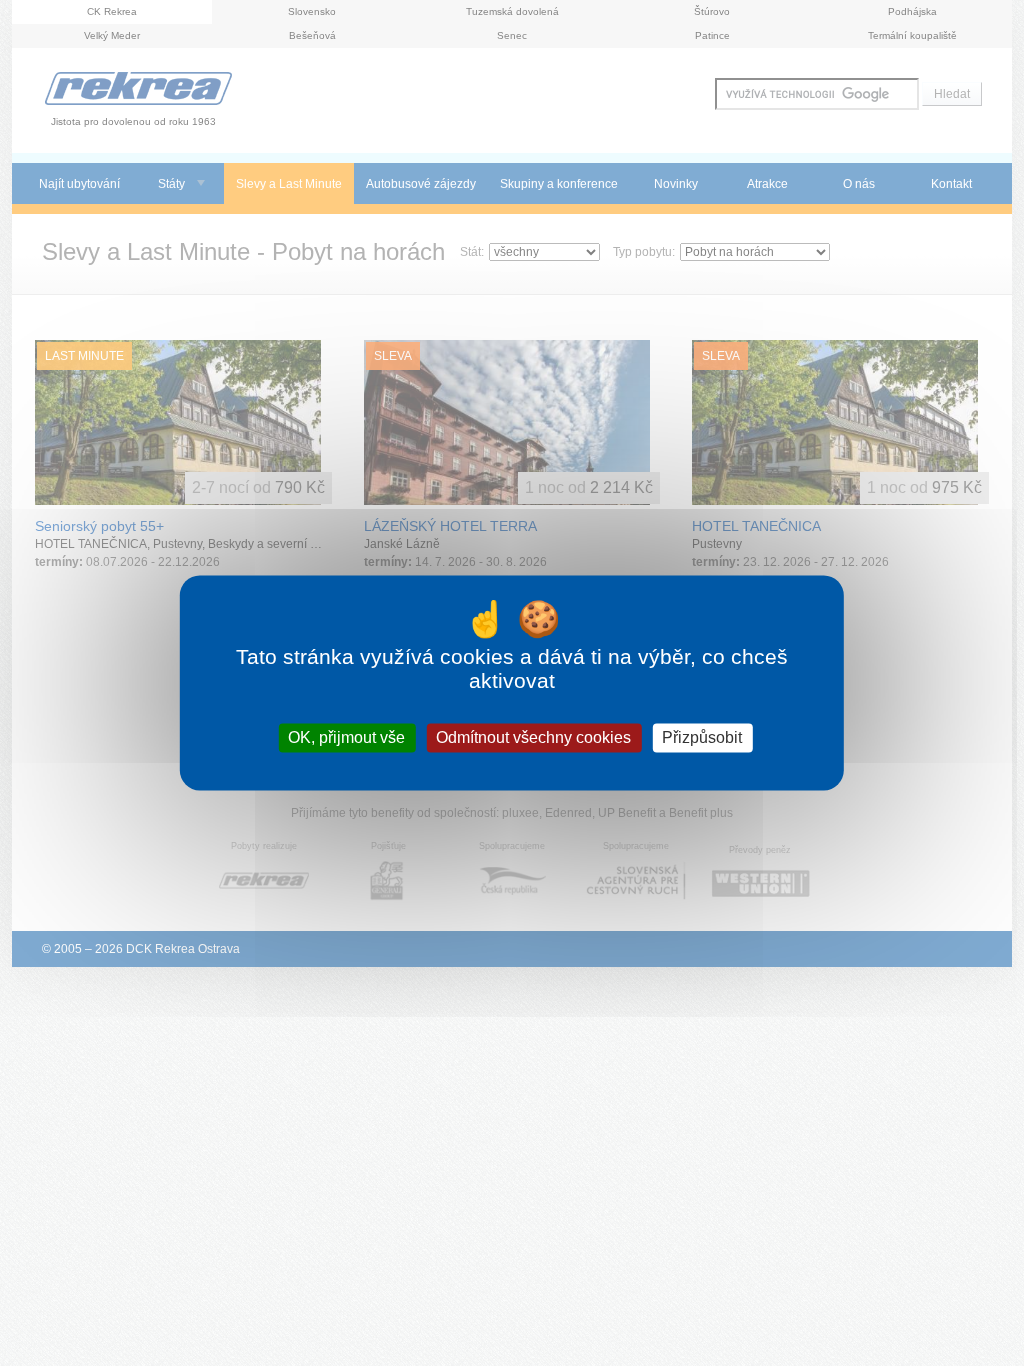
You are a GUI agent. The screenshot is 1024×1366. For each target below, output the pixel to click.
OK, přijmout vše (346, 737)
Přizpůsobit (702, 737)
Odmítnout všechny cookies (533, 737)
